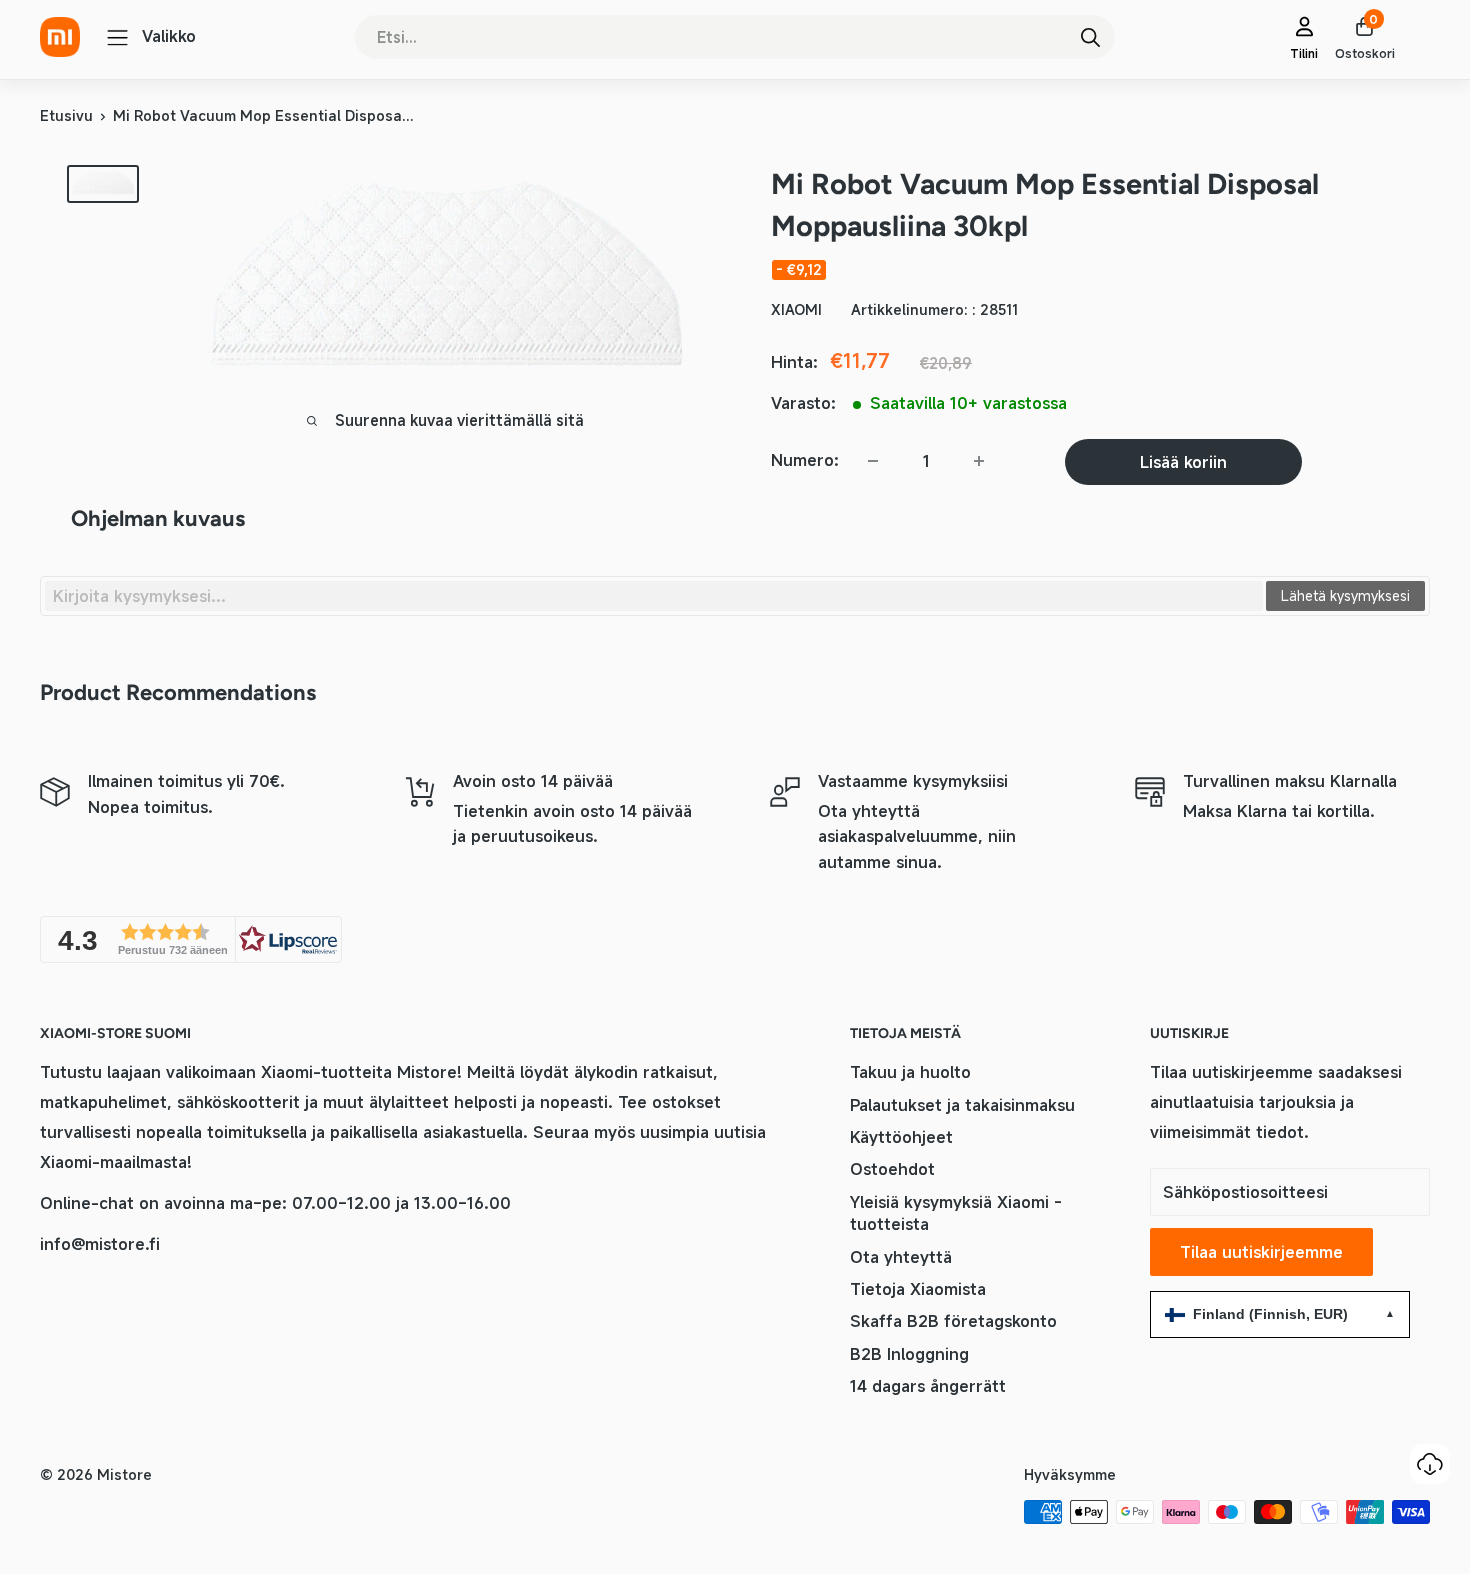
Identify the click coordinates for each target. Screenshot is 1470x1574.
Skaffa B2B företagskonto (953, 1321)
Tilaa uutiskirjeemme (1261, 1252)
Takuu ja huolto (910, 1072)
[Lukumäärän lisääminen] (979, 461)
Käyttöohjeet (901, 1137)
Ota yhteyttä (901, 1257)
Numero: (805, 460)
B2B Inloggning (909, 1354)
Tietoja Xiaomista (918, 1289)
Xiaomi (796, 309)
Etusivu (66, 115)
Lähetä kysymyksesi (1345, 595)
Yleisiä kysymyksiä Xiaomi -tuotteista (956, 1213)
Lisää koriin (1183, 462)
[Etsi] (1090, 37)
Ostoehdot (892, 1169)
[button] (191, 939)
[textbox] (654, 596)
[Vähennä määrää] (873, 461)
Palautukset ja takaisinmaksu (962, 1105)
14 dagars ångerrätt (928, 1386)
